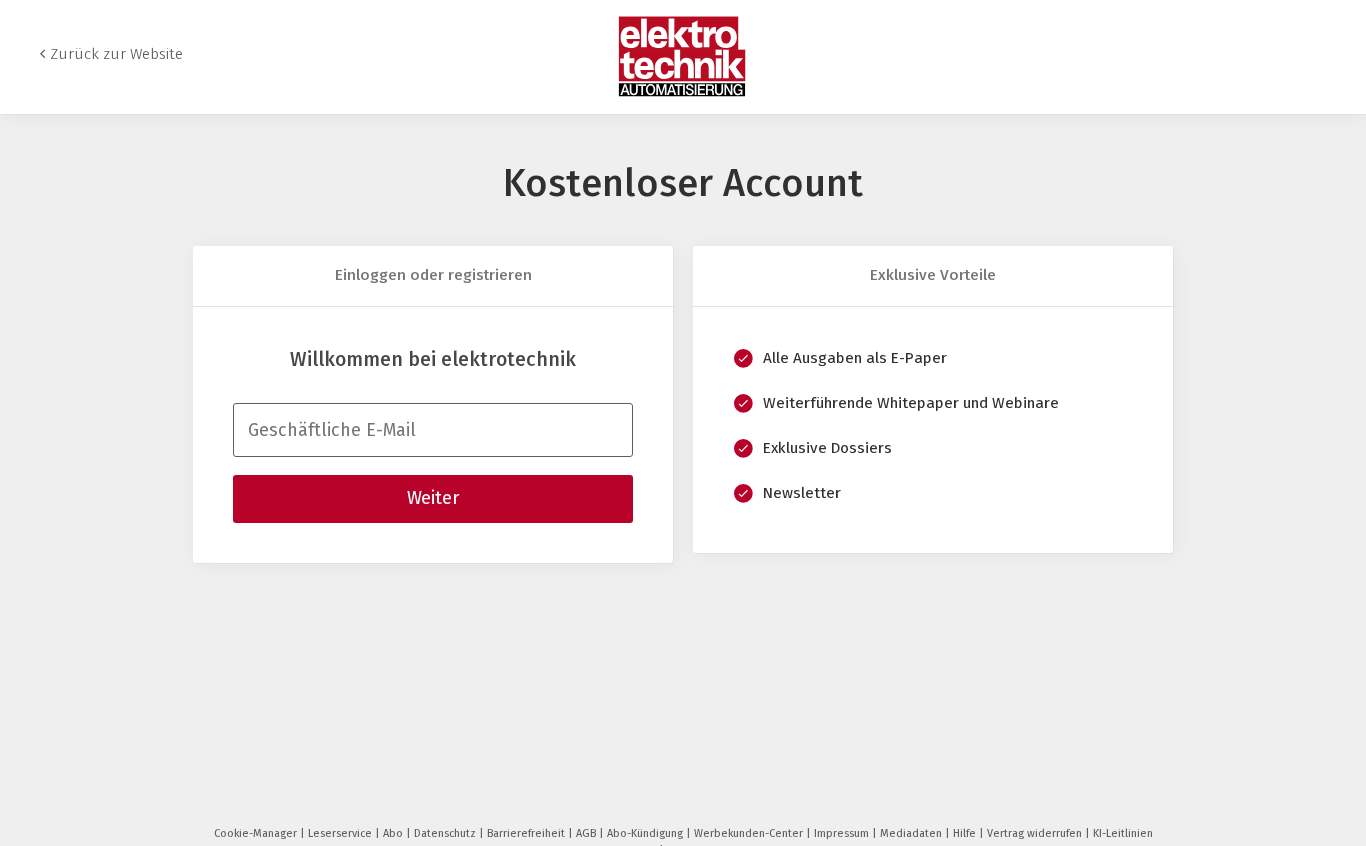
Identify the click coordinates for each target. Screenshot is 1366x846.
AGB (587, 833)
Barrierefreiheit (527, 833)
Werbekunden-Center (750, 833)
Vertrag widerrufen (1036, 833)
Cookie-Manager (257, 833)
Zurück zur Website (116, 54)
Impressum (843, 833)
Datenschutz (446, 833)
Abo (394, 833)
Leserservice (341, 833)
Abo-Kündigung (646, 833)
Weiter (433, 498)
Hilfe (966, 833)
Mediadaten (912, 833)
